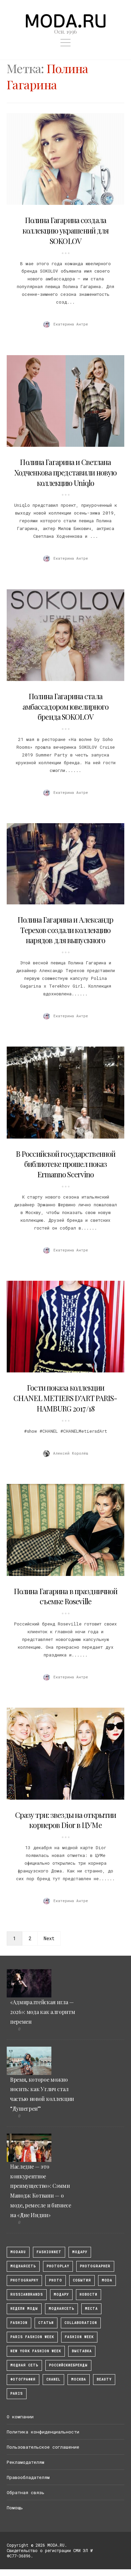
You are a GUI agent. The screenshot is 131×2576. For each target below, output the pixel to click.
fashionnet (49, 2252)
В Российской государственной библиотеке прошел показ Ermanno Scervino (65, 1164)
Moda (107, 2280)
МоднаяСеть (23, 2266)
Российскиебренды (68, 2365)
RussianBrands (27, 2294)
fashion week (79, 2337)
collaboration (81, 2323)
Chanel (53, 2379)
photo (56, 2280)
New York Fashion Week (36, 2351)
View (62, 159)
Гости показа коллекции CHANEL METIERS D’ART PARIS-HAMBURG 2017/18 (65, 1398)
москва (79, 2379)
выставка (82, 2351)
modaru (18, 2252)
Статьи (46, 2323)
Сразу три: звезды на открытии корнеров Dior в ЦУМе (65, 1820)
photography (24, 2280)
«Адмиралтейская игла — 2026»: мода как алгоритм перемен (42, 2012)
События (82, 2280)
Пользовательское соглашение (43, 2447)
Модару (61, 2294)
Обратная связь (26, 2492)
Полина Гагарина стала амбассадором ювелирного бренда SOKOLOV (66, 707)
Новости (89, 2294)
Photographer (95, 2266)
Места (91, 2309)
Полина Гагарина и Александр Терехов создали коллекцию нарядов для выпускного (65, 930)
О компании (20, 2417)
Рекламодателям (26, 2462)
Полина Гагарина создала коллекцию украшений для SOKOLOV (66, 230)
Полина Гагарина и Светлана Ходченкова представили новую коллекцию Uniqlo (65, 472)
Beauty (104, 2379)
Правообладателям (28, 2477)
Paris (17, 2394)
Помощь (15, 2508)
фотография (23, 2379)
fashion (19, 2323)
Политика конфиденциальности (43, 2432)
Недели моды (24, 2309)
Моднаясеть (61, 2309)
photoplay (58, 2266)
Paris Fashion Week (32, 2337)
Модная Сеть (24, 2365)
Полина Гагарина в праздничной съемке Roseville (65, 1596)
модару (80, 2252)
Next (49, 1938)
